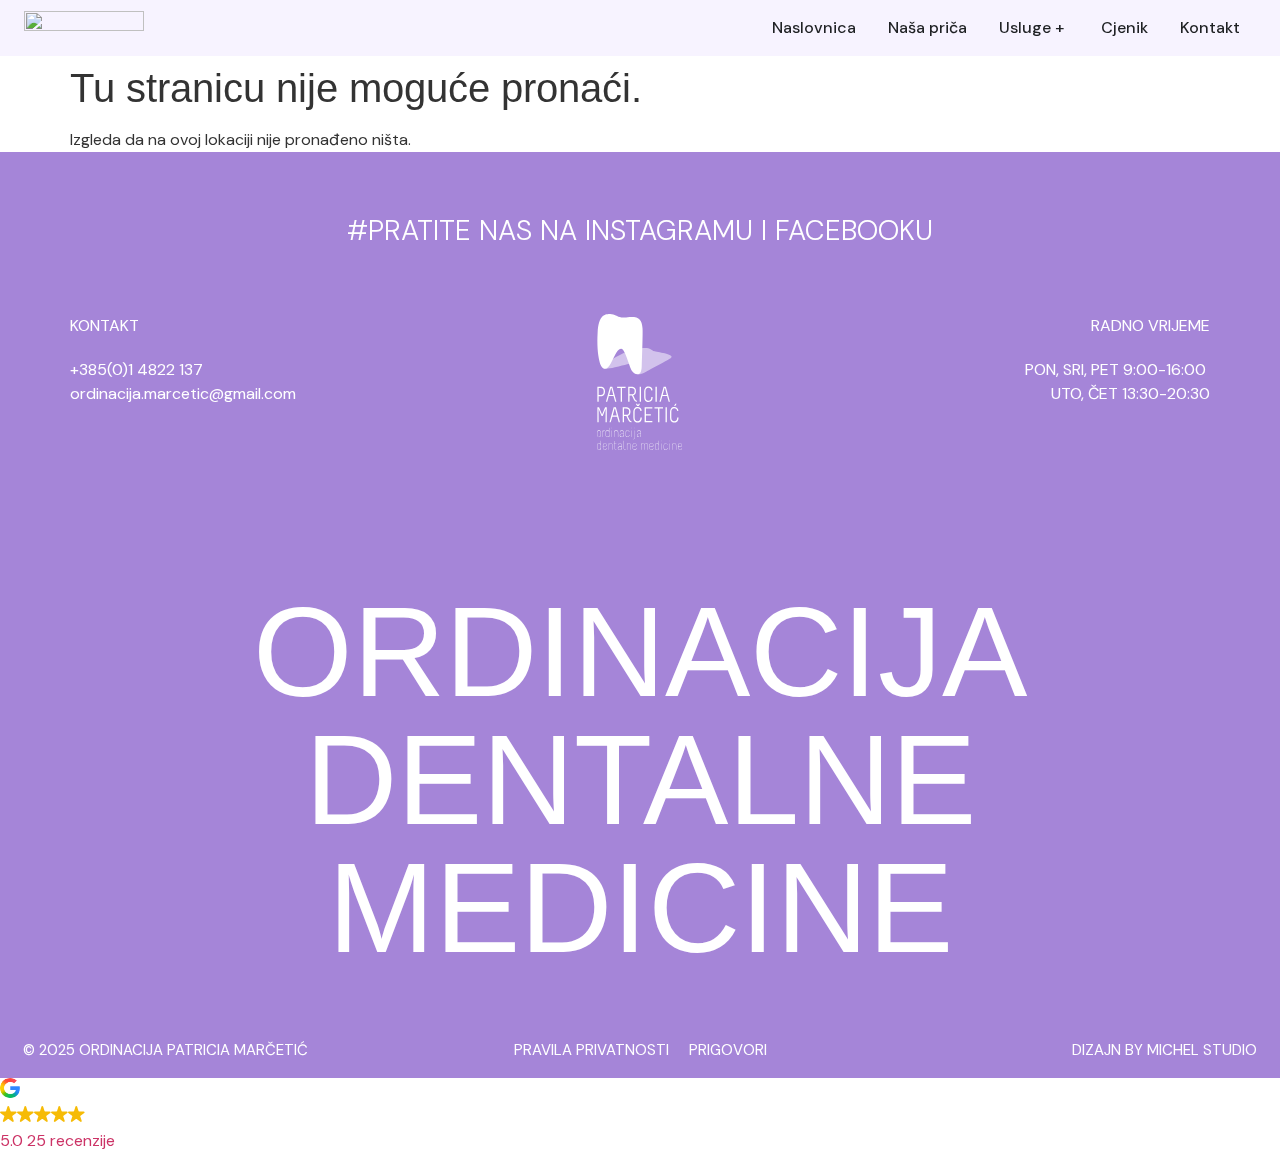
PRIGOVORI (728, 1050)
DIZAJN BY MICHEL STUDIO (1164, 1050)
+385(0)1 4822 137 (136, 369)
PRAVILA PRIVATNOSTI (591, 1050)
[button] (640, 1117)
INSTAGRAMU (669, 230)
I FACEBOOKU (847, 230)
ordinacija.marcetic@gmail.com (183, 393)
